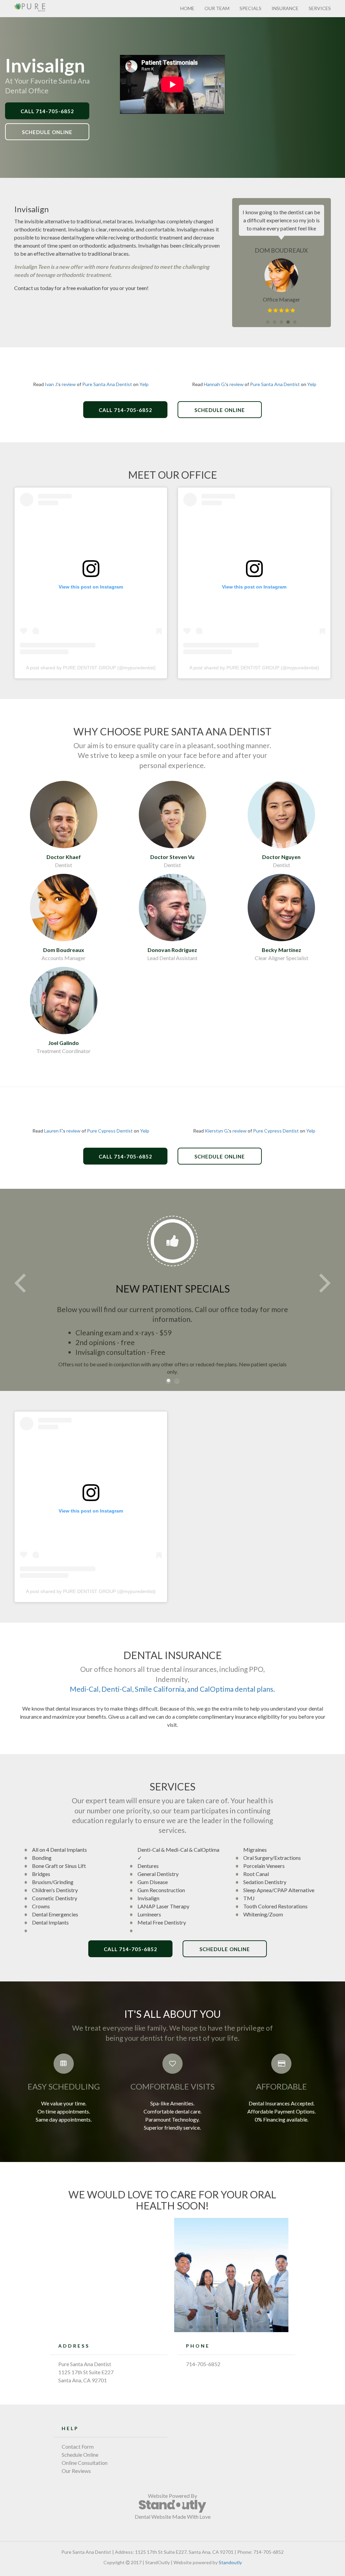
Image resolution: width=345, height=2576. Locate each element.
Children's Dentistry (55, 1890)
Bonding (42, 1858)
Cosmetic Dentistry (55, 1898)
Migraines (255, 1850)
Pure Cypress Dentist (110, 1131)
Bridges (41, 1874)
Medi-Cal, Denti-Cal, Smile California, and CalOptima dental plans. (172, 1689)
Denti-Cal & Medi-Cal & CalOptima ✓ (178, 1854)
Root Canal (256, 1874)
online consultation (85, 2463)
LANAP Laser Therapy (163, 1906)
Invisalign (148, 1898)
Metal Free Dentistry (162, 1922)
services (320, 8)
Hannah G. (214, 384)
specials (250, 8)
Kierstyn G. (216, 1131)
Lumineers (149, 1914)
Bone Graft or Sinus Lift (59, 1866)
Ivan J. (51, 384)
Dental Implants (50, 1922)
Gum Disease (153, 1882)
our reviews (76, 2471)
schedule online (80, 2455)
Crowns (41, 1906)
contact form (78, 2446)
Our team (217, 8)
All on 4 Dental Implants (59, 1850)
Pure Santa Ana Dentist (107, 384)
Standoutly (230, 2562)
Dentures (148, 1866)
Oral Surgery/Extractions (272, 1858)
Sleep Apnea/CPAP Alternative (279, 1890)
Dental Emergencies (55, 1914)
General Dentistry (158, 1874)
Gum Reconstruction (161, 1890)
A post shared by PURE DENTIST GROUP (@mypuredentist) (91, 668)
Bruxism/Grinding (53, 1882)
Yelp (144, 384)
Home (187, 8)
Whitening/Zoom (263, 1914)
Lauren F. (53, 1131)
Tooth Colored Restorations (275, 1906)
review (69, 384)
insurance (285, 8)
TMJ (249, 1898)
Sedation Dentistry (265, 1882)
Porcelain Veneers (264, 1866)
